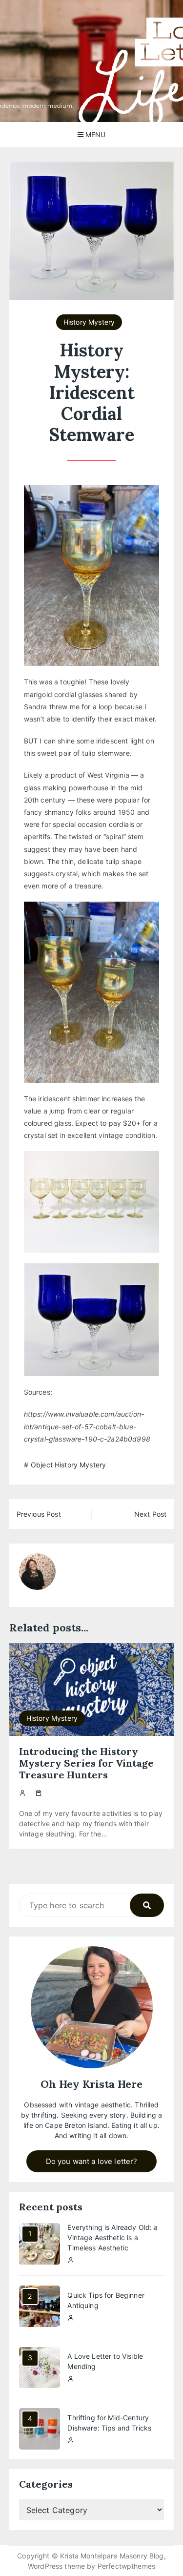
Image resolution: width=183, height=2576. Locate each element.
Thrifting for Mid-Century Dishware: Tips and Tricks (109, 2423)
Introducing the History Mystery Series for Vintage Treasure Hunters (86, 1763)
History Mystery (89, 322)
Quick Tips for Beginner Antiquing (106, 2300)
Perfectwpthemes (126, 2566)
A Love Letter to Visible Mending (105, 2361)
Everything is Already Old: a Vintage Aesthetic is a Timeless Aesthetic (112, 2237)
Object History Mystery (68, 1465)
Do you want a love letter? (92, 2161)
